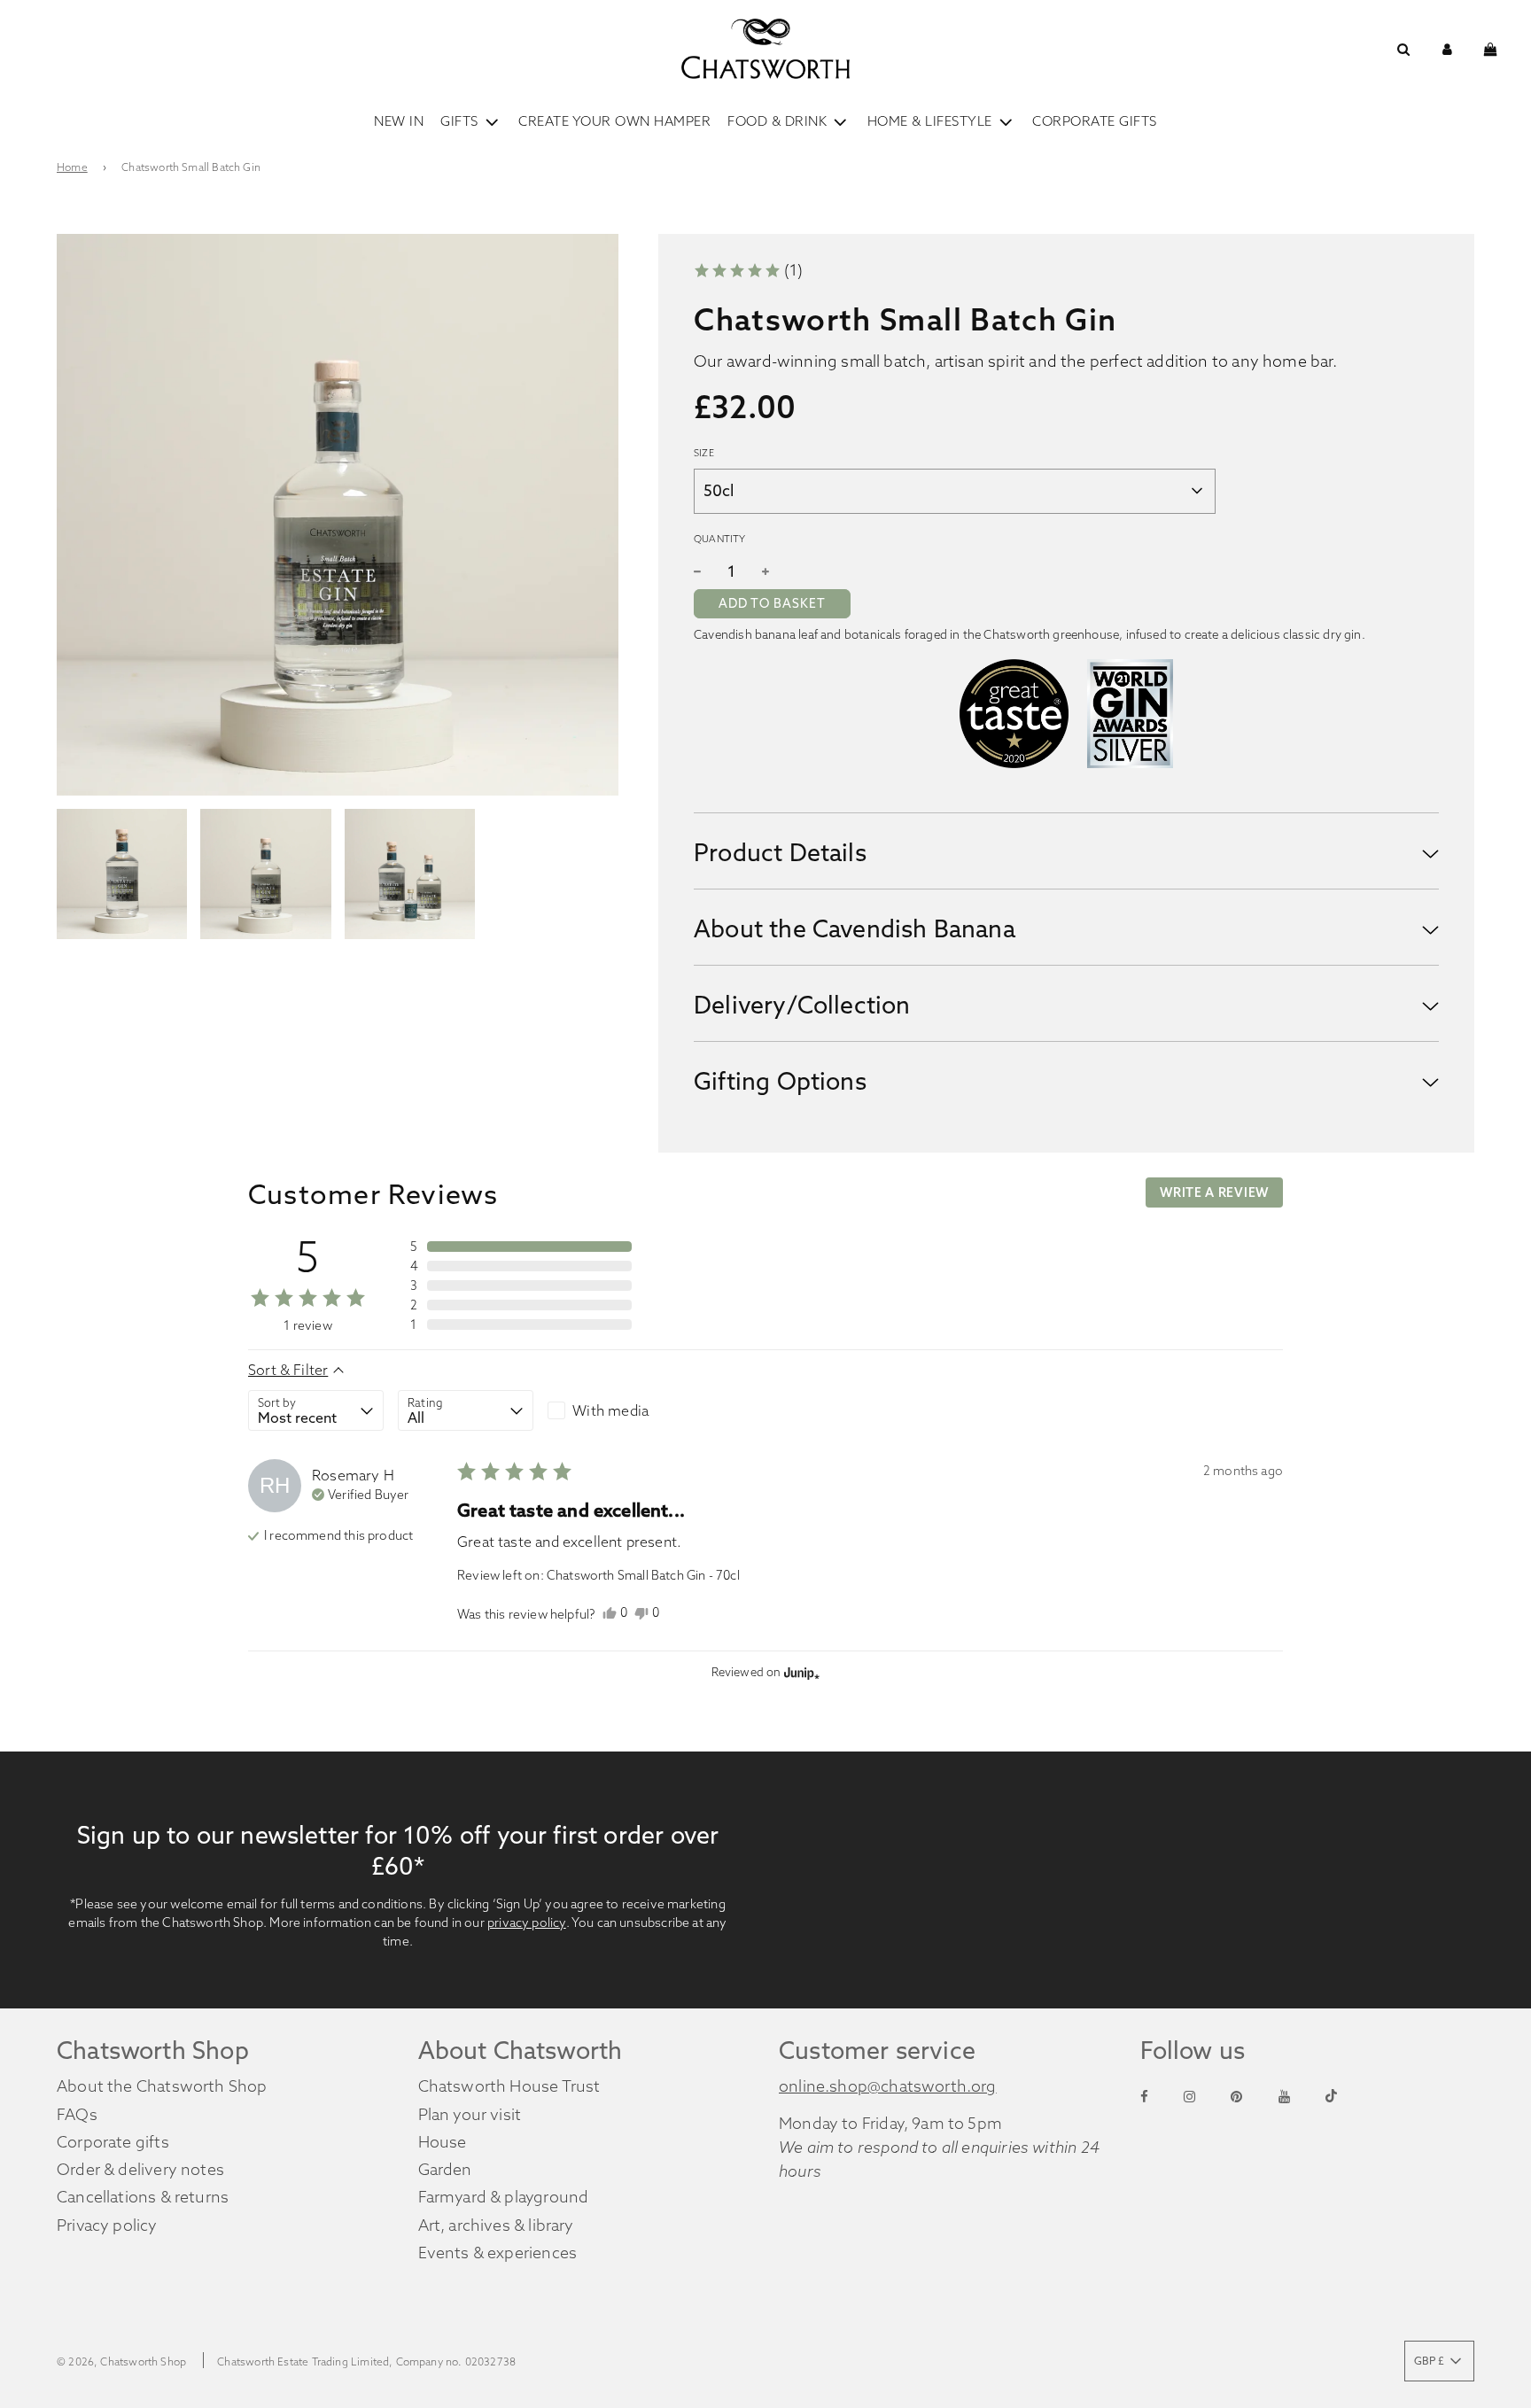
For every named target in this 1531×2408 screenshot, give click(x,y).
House (443, 2142)
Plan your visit (470, 2114)
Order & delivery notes (140, 2169)
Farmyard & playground (504, 2197)
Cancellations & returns (143, 2197)
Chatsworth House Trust (509, 2086)
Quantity (719, 539)
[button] (748, 271)
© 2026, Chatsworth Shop (121, 2361)
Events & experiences (498, 2253)
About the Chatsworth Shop (162, 2086)
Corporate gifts (113, 2142)
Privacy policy (107, 2225)
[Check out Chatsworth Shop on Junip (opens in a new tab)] (800, 1673)
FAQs (77, 2114)
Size (704, 453)
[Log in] (1447, 49)
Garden (445, 2169)
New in (399, 121)
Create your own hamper (614, 121)
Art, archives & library (496, 2225)
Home (72, 167)
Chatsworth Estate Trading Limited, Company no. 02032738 (366, 2361)
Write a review (1214, 1192)
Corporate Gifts (1095, 121)
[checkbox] (615, 1410)
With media (610, 1410)
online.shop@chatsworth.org (888, 2086)
